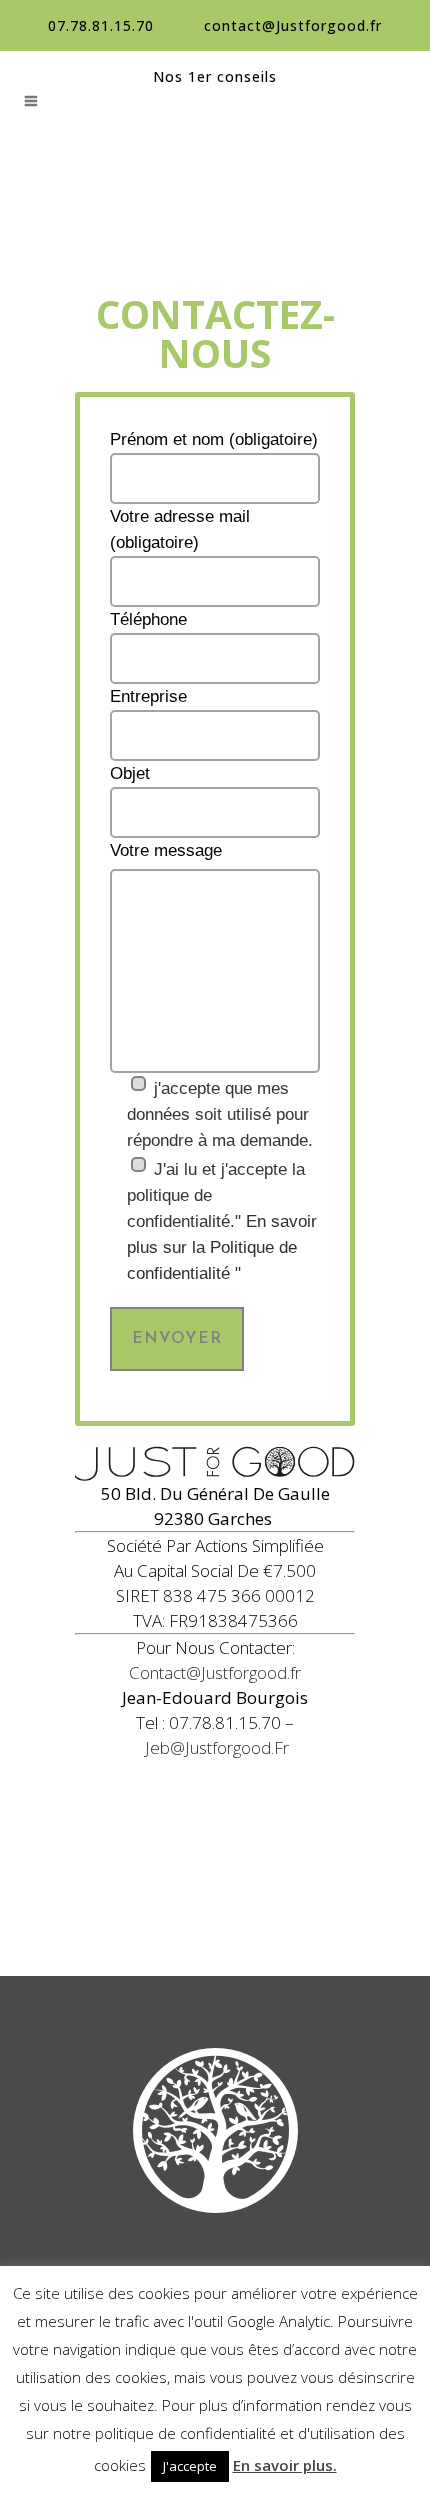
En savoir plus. (285, 2465)
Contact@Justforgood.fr (215, 1672)
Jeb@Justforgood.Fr (217, 1747)
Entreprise (148, 696)
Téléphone (148, 619)
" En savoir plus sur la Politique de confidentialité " (222, 1247)
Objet (130, 773)
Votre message (166, 850)
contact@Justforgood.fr (293, 25)
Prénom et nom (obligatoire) (214, 439)
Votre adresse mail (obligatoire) (180, 529)
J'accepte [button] (190, 2466)
